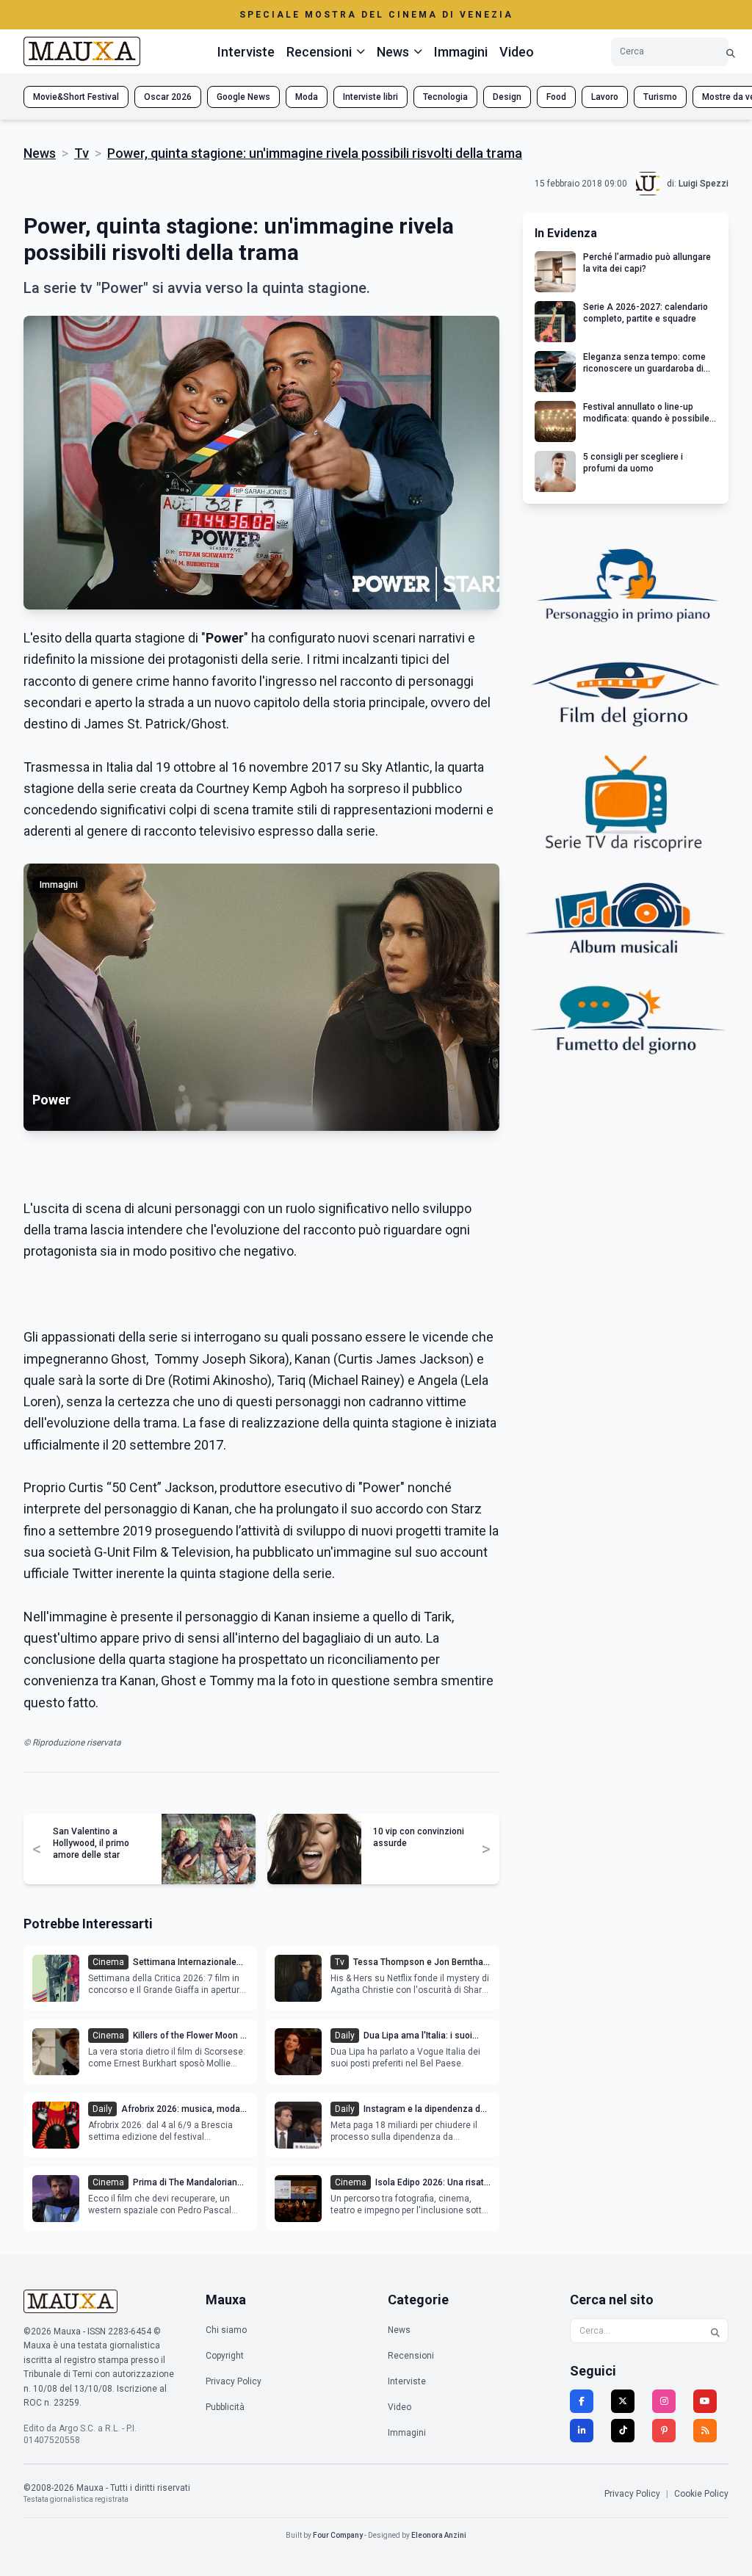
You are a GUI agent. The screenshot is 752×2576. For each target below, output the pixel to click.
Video (517, 52)
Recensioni (411, 2356)
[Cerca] (731, 52)
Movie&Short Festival (76, 97)
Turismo (660, 97)
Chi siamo (226, 2330)
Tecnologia (445, 97)
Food (556, 97)
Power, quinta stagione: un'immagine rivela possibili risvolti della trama (315, 153)
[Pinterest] (664, 2431)
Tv (82, 153)
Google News (243, 97)
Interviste (246, 52)
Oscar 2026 (168, 97)
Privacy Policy (234, 2381)
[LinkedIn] (582, 2431)
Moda (307, 97)
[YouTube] (705, 2401)
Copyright (225, 2356)
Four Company (338, 2535)
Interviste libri (370, 97)
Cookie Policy (701, 2494)
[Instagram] (664, 2401)
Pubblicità (225, 2407)
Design (507, 97)
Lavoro (605, 97)
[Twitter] (623, 2401)
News (40, 153)
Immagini (461, 52)
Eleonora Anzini (439, 2535)
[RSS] (705, 2431)
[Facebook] (582, 2401)
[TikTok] (623, 2431)
